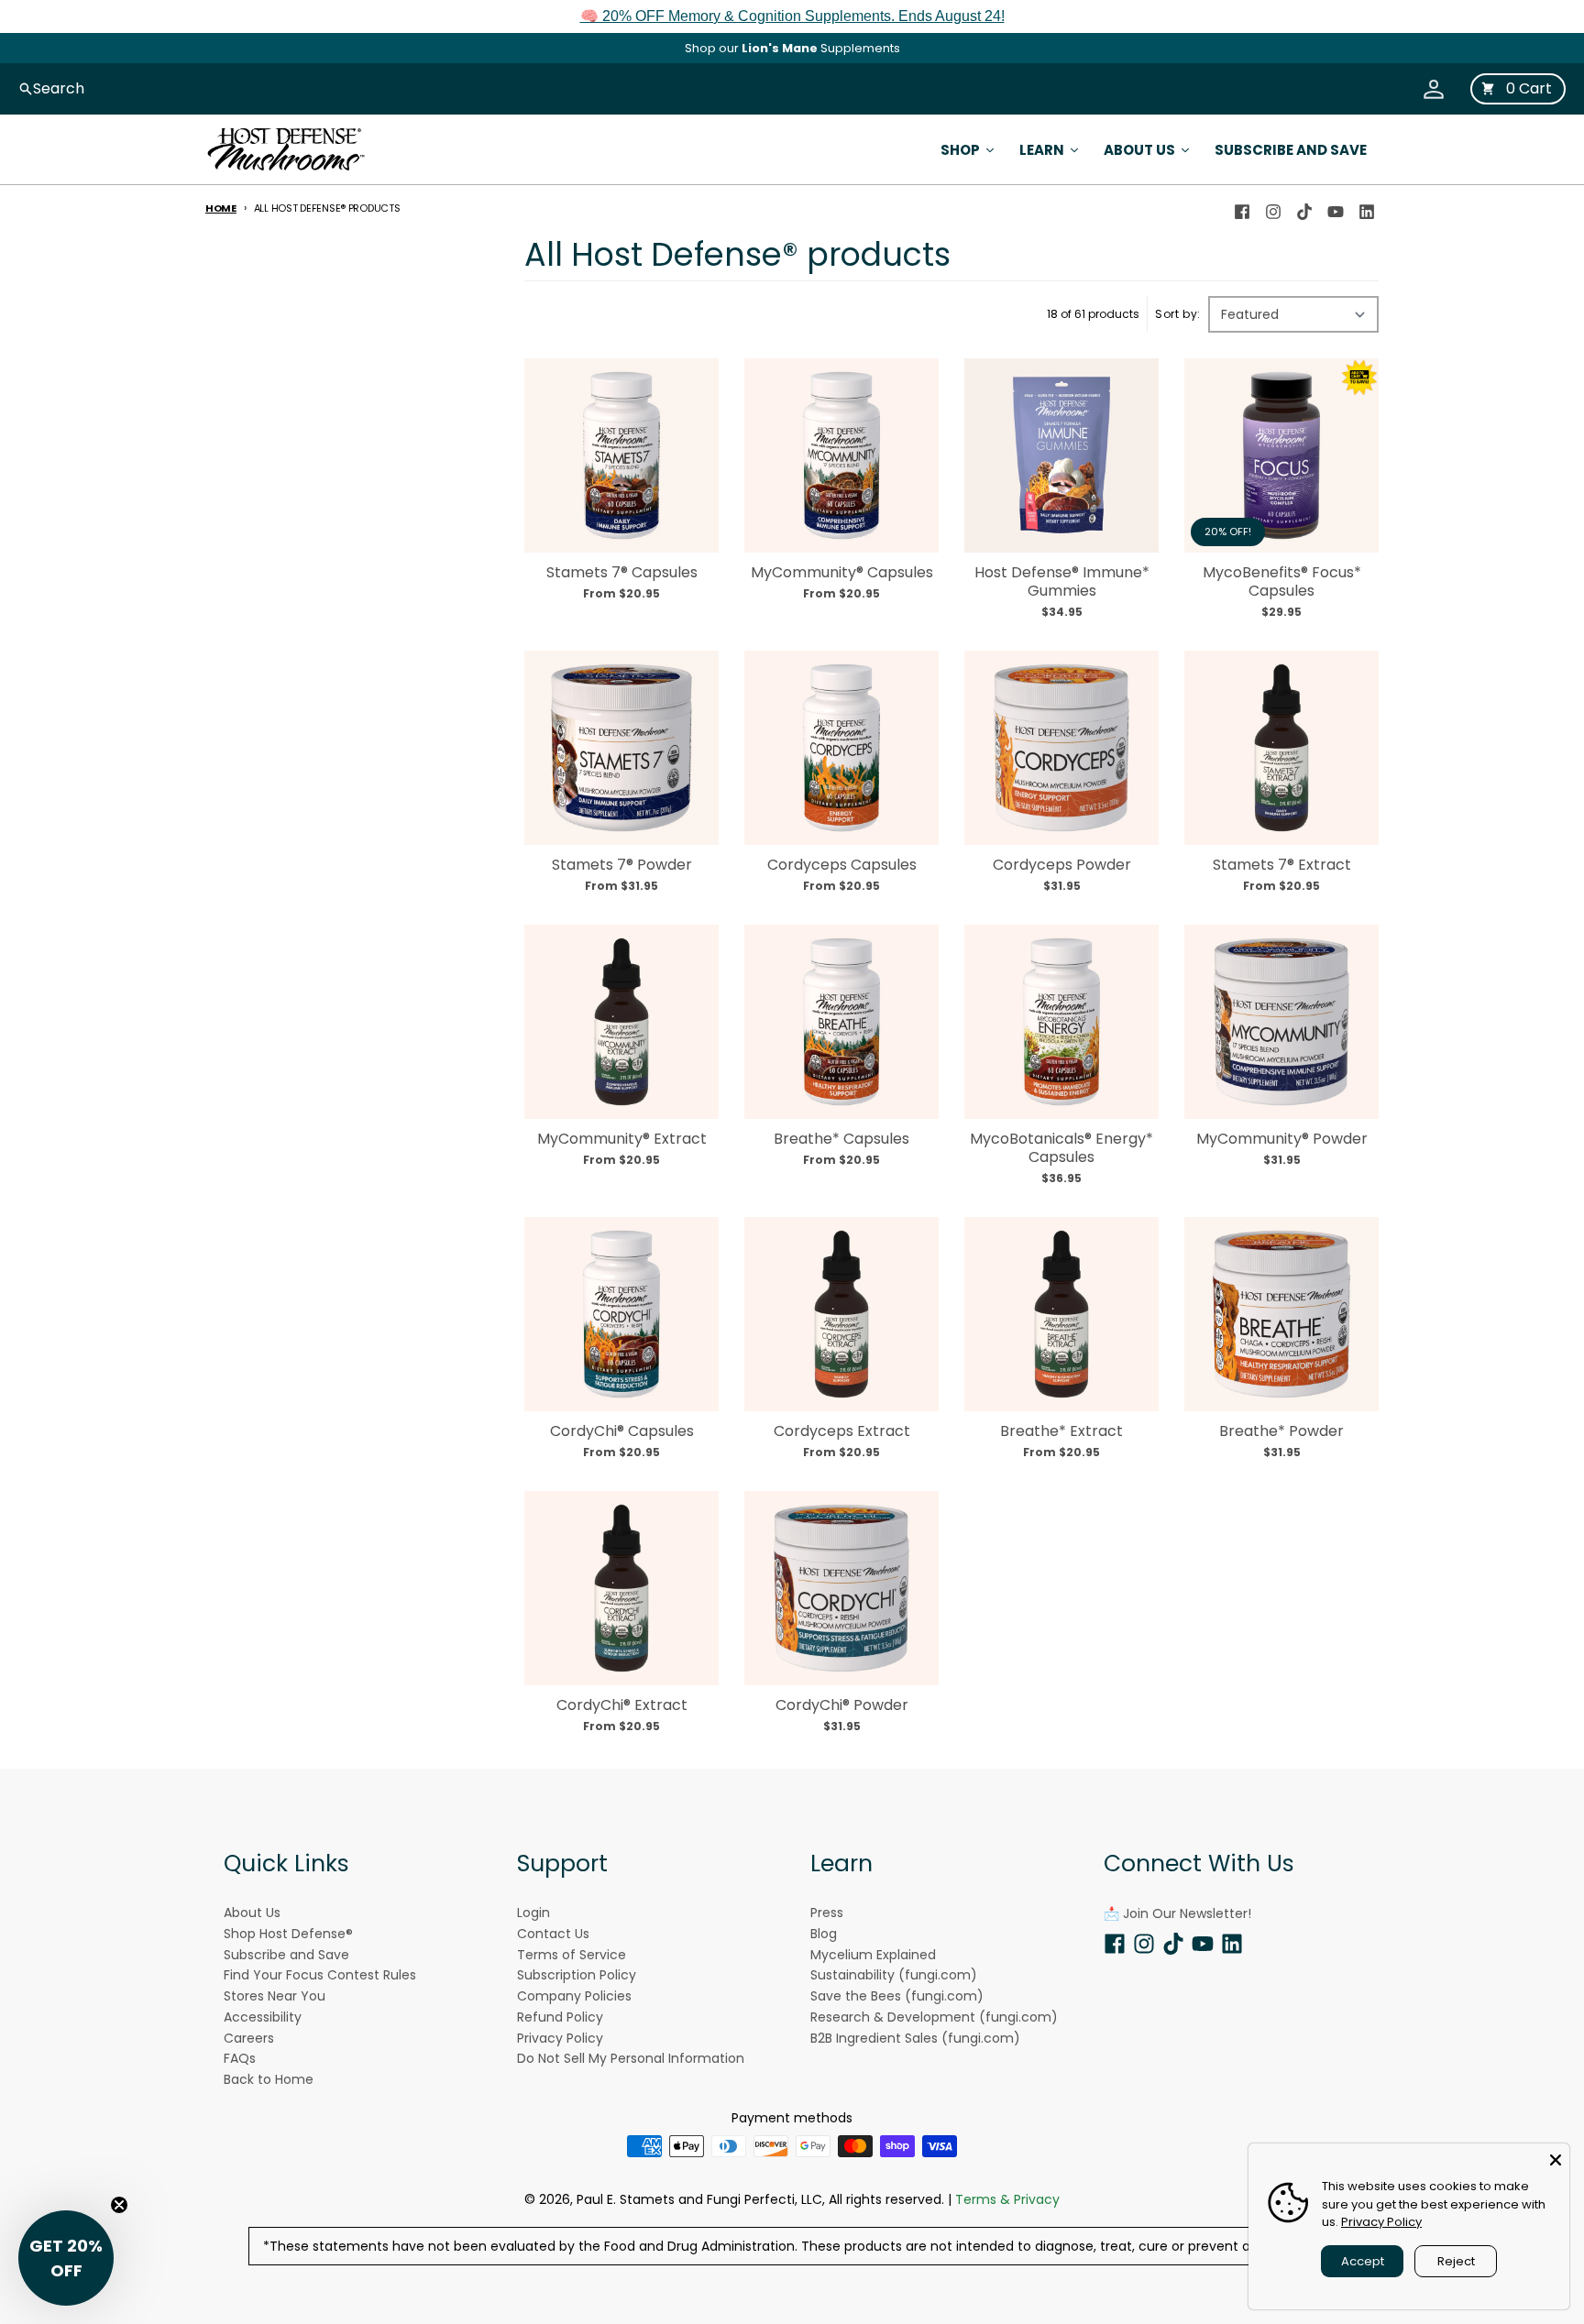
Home (221, 208)
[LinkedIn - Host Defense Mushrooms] (1367, 208)
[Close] (1556, 2157)
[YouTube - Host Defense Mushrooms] (1336, 208)
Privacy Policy (1381, 2222)
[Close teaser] (119, 2205)
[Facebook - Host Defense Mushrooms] (1242, 208)
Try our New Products (792, 48)
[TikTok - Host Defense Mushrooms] (1304, 208)
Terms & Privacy (1007, 2199)
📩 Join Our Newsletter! (1177, 1913)
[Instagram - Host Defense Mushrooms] (1273, 208)
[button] (66, 2258)
